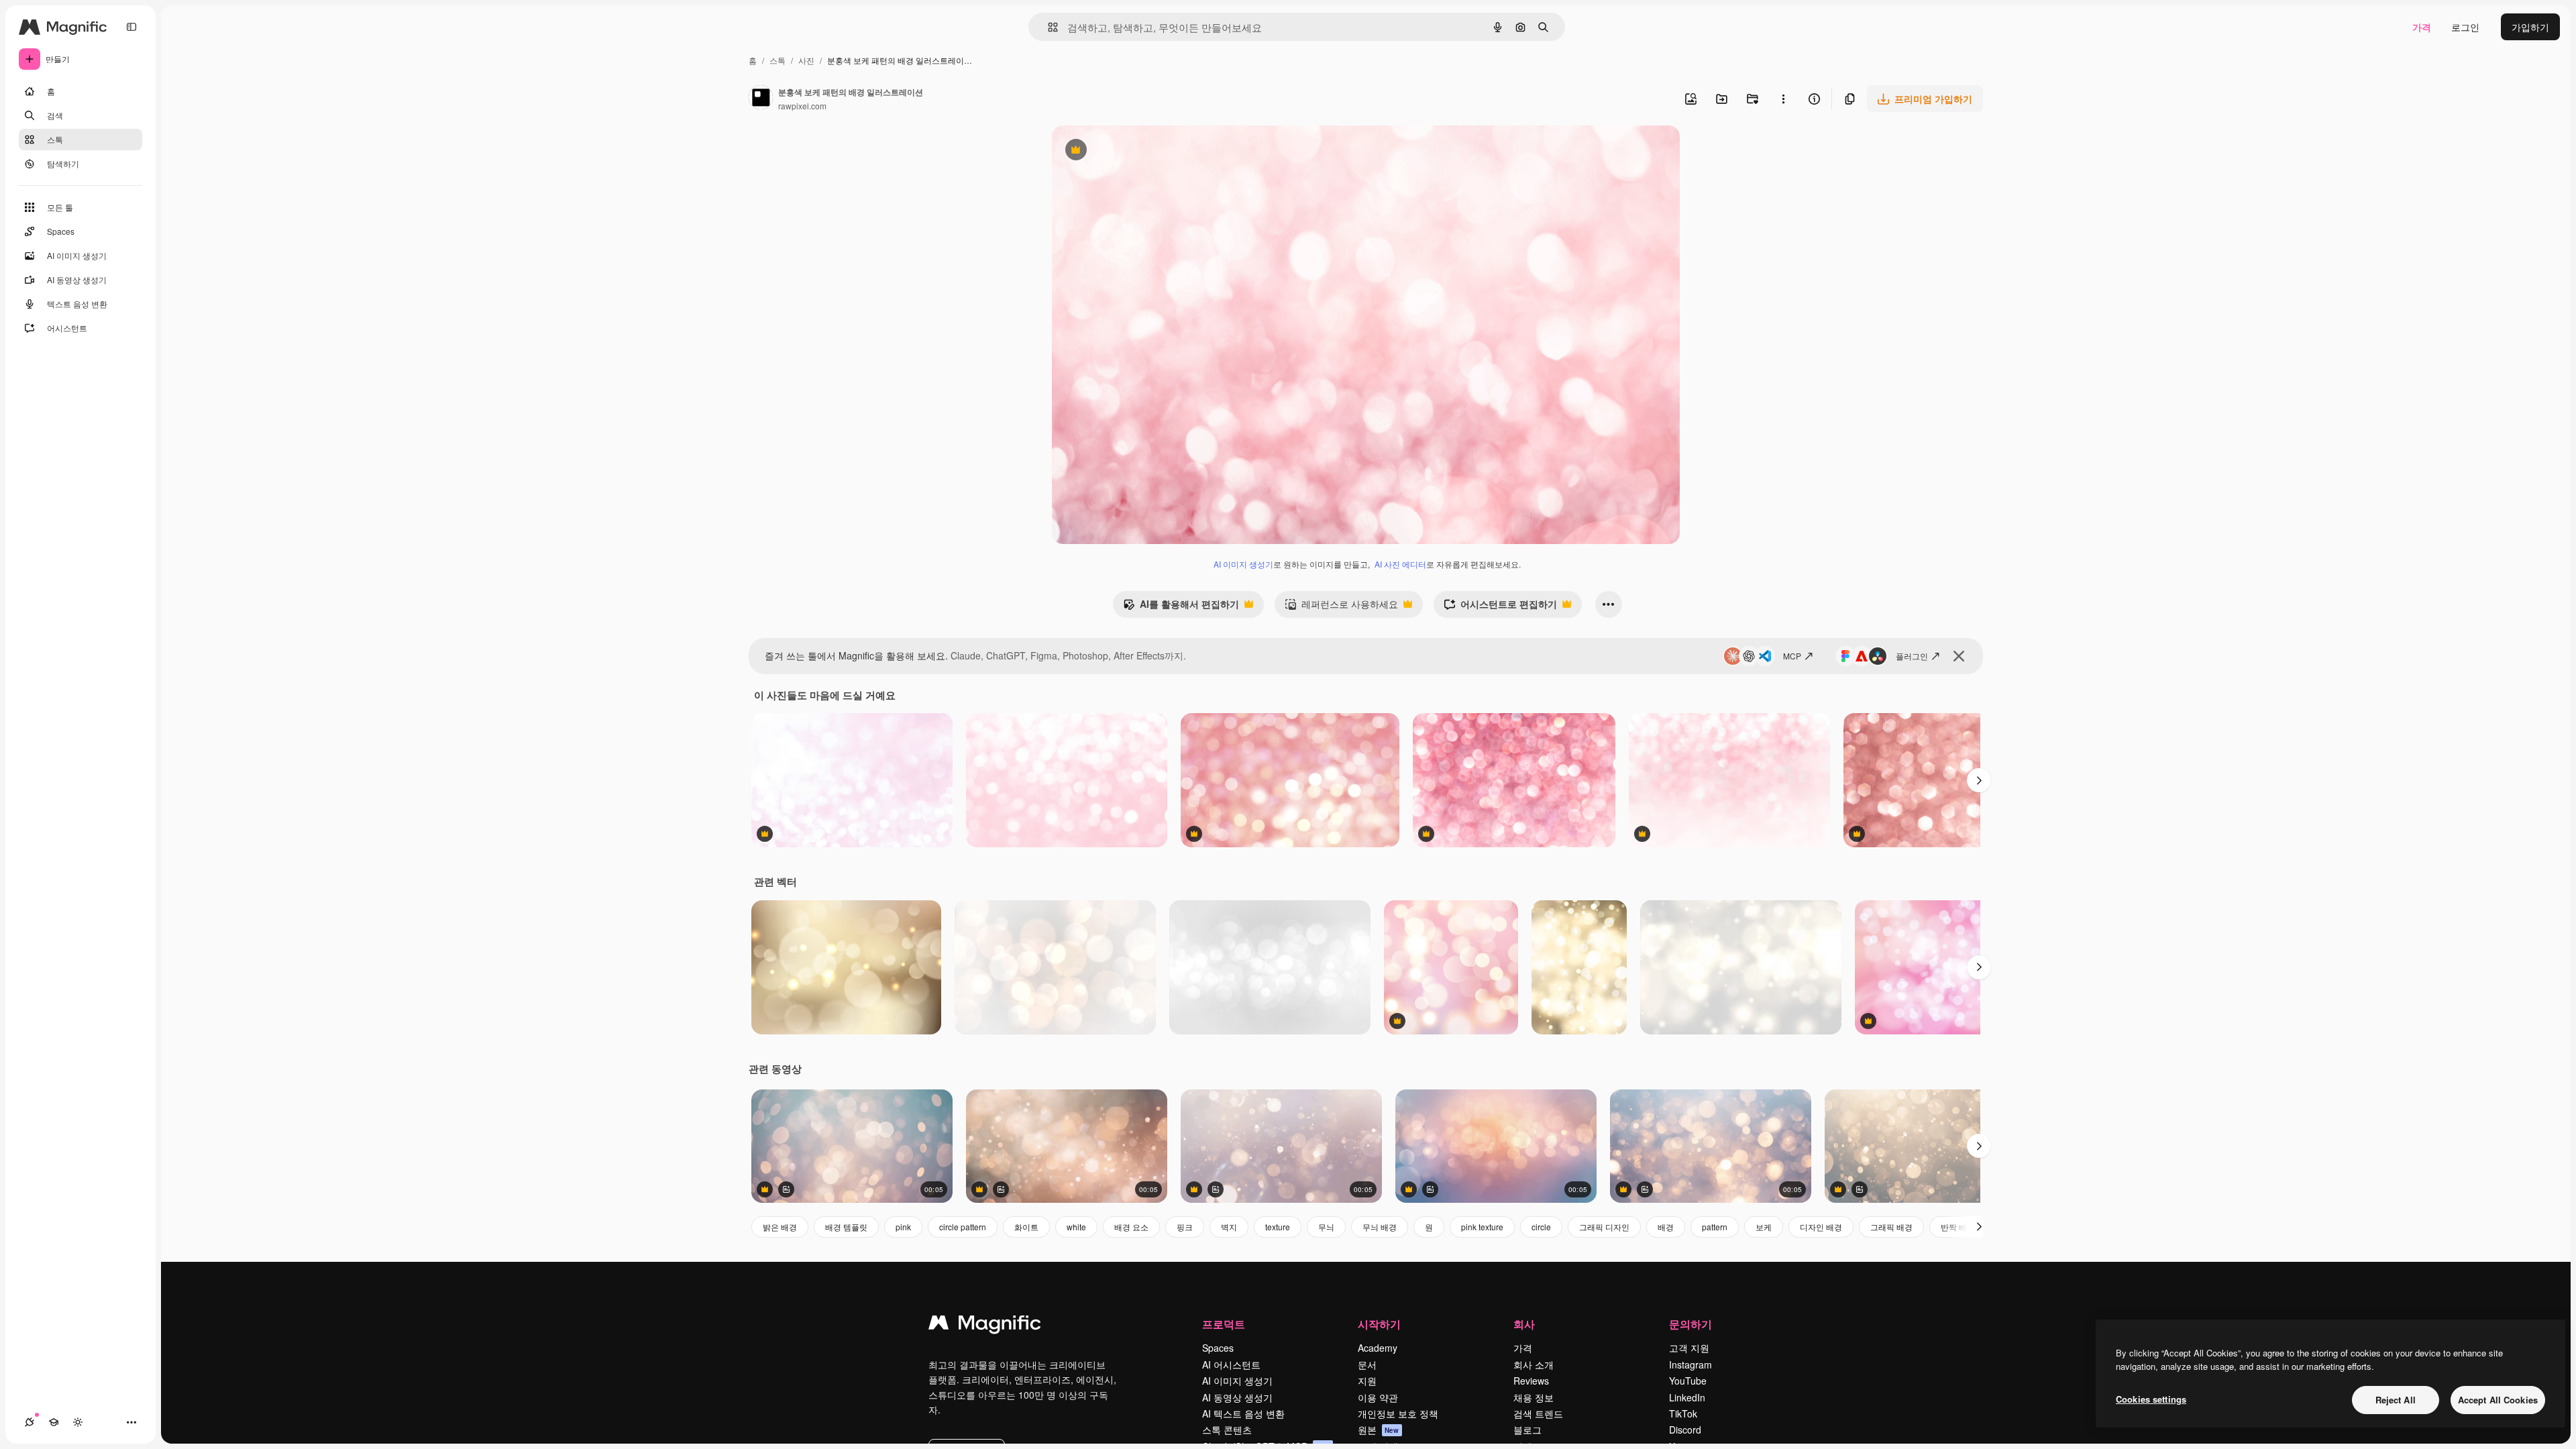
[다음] (1979, 780)
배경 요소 (1131, 1227)
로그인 (2465, 27)
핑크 (1185, 1227)
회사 (1524, 1324)
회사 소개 (1534, 1364)
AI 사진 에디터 (1400, 564)
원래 (1129, 151)
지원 (1367, 1381)
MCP (1792, 656)
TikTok (1683, 1413)
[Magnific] (985, 1326)
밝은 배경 (780, 1227)
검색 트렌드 (1538, 1413)
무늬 (1326, 1227)
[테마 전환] (78, 1422)
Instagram (1690, 1364)
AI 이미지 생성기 (1243, 564)
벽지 (1229, 1227)
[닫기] (1959, 656)
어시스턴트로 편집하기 (1500, 607)
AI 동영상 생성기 (1237, 1397)
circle (1541, 1227)
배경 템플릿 (846, 1227)
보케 (1764, 1227)
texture (1278, 1227)
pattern (1715, 1227)
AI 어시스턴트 (1231, 1364)
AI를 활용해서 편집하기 (1181, 607)
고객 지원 (1689, 1348)
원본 (1379, 1430)
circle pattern (963, 1227)
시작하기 (1379, 1324)
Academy (1378, 1348)
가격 (2422, 27)
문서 (1367, 1364)
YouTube (1688, 1381)
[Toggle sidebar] (131, 27)
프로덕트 (1224, 1324)
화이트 (1026, 1227)
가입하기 (2530, 27)
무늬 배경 (1380, 1227)
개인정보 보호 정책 (1398, 1413)
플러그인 (1912, 656)
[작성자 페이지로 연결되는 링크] (761, 99)
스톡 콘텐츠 (1227, 1430)
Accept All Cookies (2498, 1400)
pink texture (1482, 1227)
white (1076, 1227)
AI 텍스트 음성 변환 (1243, 1413)
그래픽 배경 (1891, 1227)
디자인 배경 (1821, 1227)
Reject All (2396, 1400)
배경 (1666, 1227)
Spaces (1218, 1348)
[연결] (30, 1422)
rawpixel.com (802, 106)
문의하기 (1690, 1324)
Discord (1685, 1430)
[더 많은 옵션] (1783, 99)
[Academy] (54, 1422)
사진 (806, 60)
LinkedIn (1687, 1397)
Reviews (1531, 1381)
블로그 (1527, 1430)
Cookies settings (2151, 1399)
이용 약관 (1378, 1397)
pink (903, 1227)
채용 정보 (1534, 1397)
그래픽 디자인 (1604, 1227)
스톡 (777, 60)
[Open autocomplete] (1048, 27)
